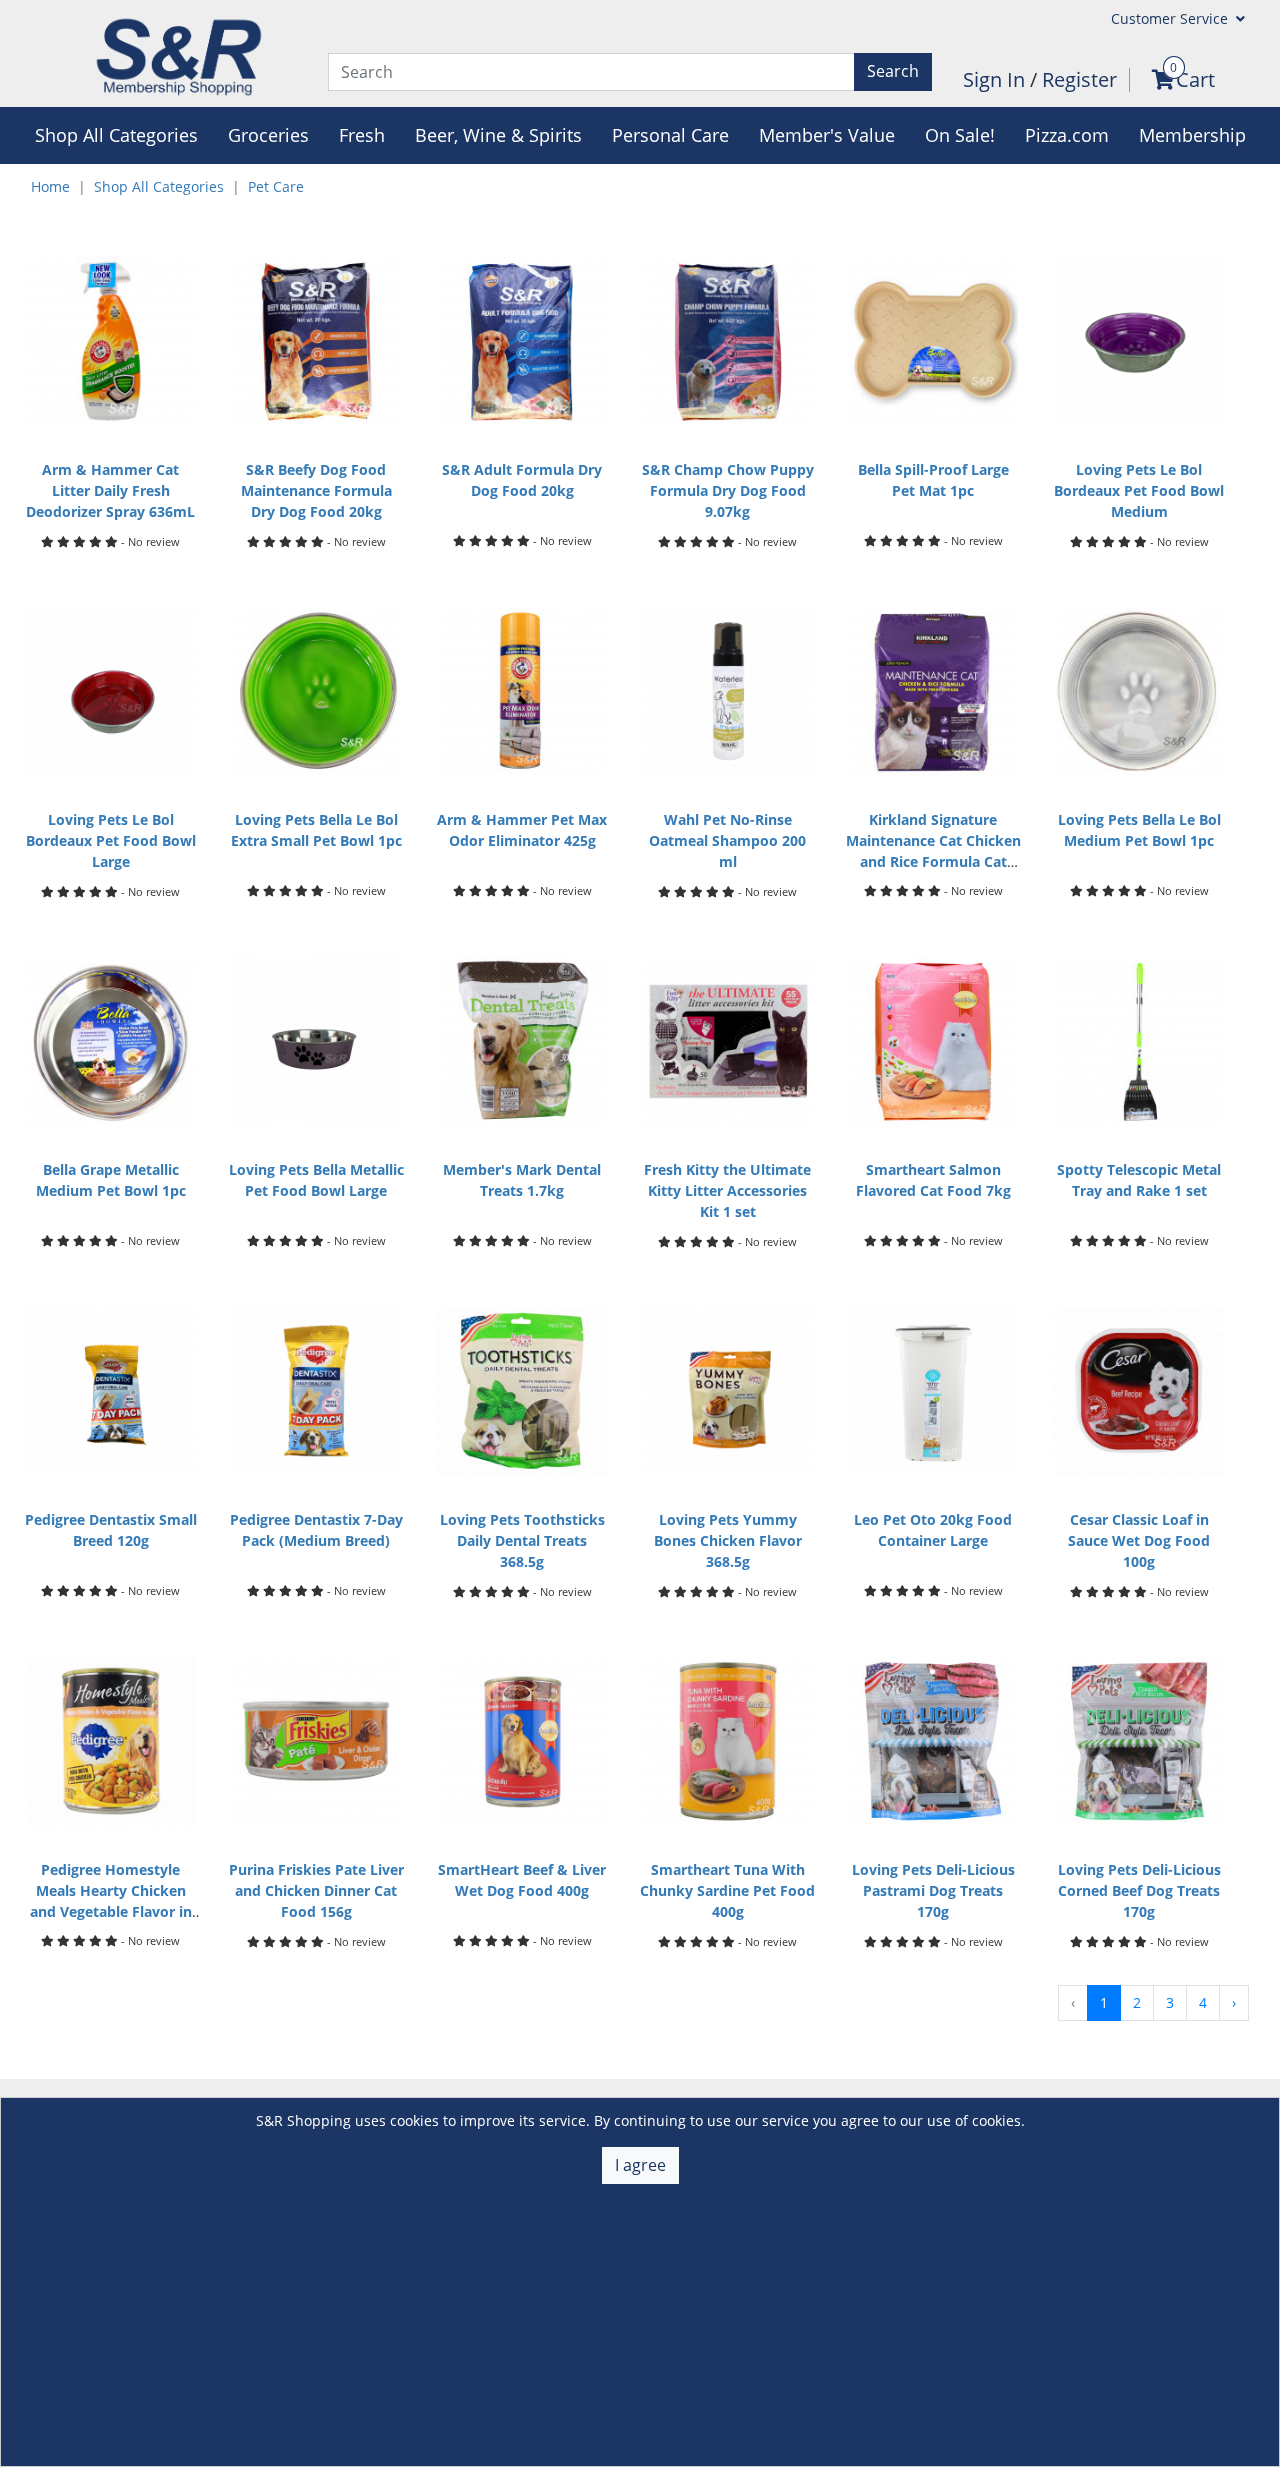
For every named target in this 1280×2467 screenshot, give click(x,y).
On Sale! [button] (960, 135)
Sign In (996, 79)
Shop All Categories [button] (116, 135)
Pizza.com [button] (1067, 135)
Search (893, 71)
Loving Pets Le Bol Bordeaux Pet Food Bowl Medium (1139, 490)
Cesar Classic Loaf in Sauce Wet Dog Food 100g (1139, 1540)
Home (50, 186)
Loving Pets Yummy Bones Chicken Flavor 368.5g (728, 1540)
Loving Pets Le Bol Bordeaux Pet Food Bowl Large (111, 840)
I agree (640, 2165)
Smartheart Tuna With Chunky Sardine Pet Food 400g (727, 1890)
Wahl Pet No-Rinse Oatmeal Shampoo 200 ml (727, 840)
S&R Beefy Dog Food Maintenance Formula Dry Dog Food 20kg (316, 490)
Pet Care (276, 186)
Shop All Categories (159, 186)
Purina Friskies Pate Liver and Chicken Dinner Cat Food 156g (316, 1890)
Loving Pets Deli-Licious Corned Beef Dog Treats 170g (1139, 1890)
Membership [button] (1192, 135)
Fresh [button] (362, 135)
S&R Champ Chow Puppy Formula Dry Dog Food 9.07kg (728, 490)
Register (1079, 79)
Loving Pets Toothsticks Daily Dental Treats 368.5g (522, 1540)
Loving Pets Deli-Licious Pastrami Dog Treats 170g (933, 1890)
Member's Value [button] (827, 135)
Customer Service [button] (1171, 18)
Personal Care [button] (670, 135)
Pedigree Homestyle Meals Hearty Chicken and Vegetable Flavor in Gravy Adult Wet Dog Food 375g (111, 1911)
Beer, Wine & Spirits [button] (498, 135)
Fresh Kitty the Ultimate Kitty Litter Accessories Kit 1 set (727, 1190)
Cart (1195, 79)
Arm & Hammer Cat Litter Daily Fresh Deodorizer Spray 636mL (110, 490)
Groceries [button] (268, 135)
